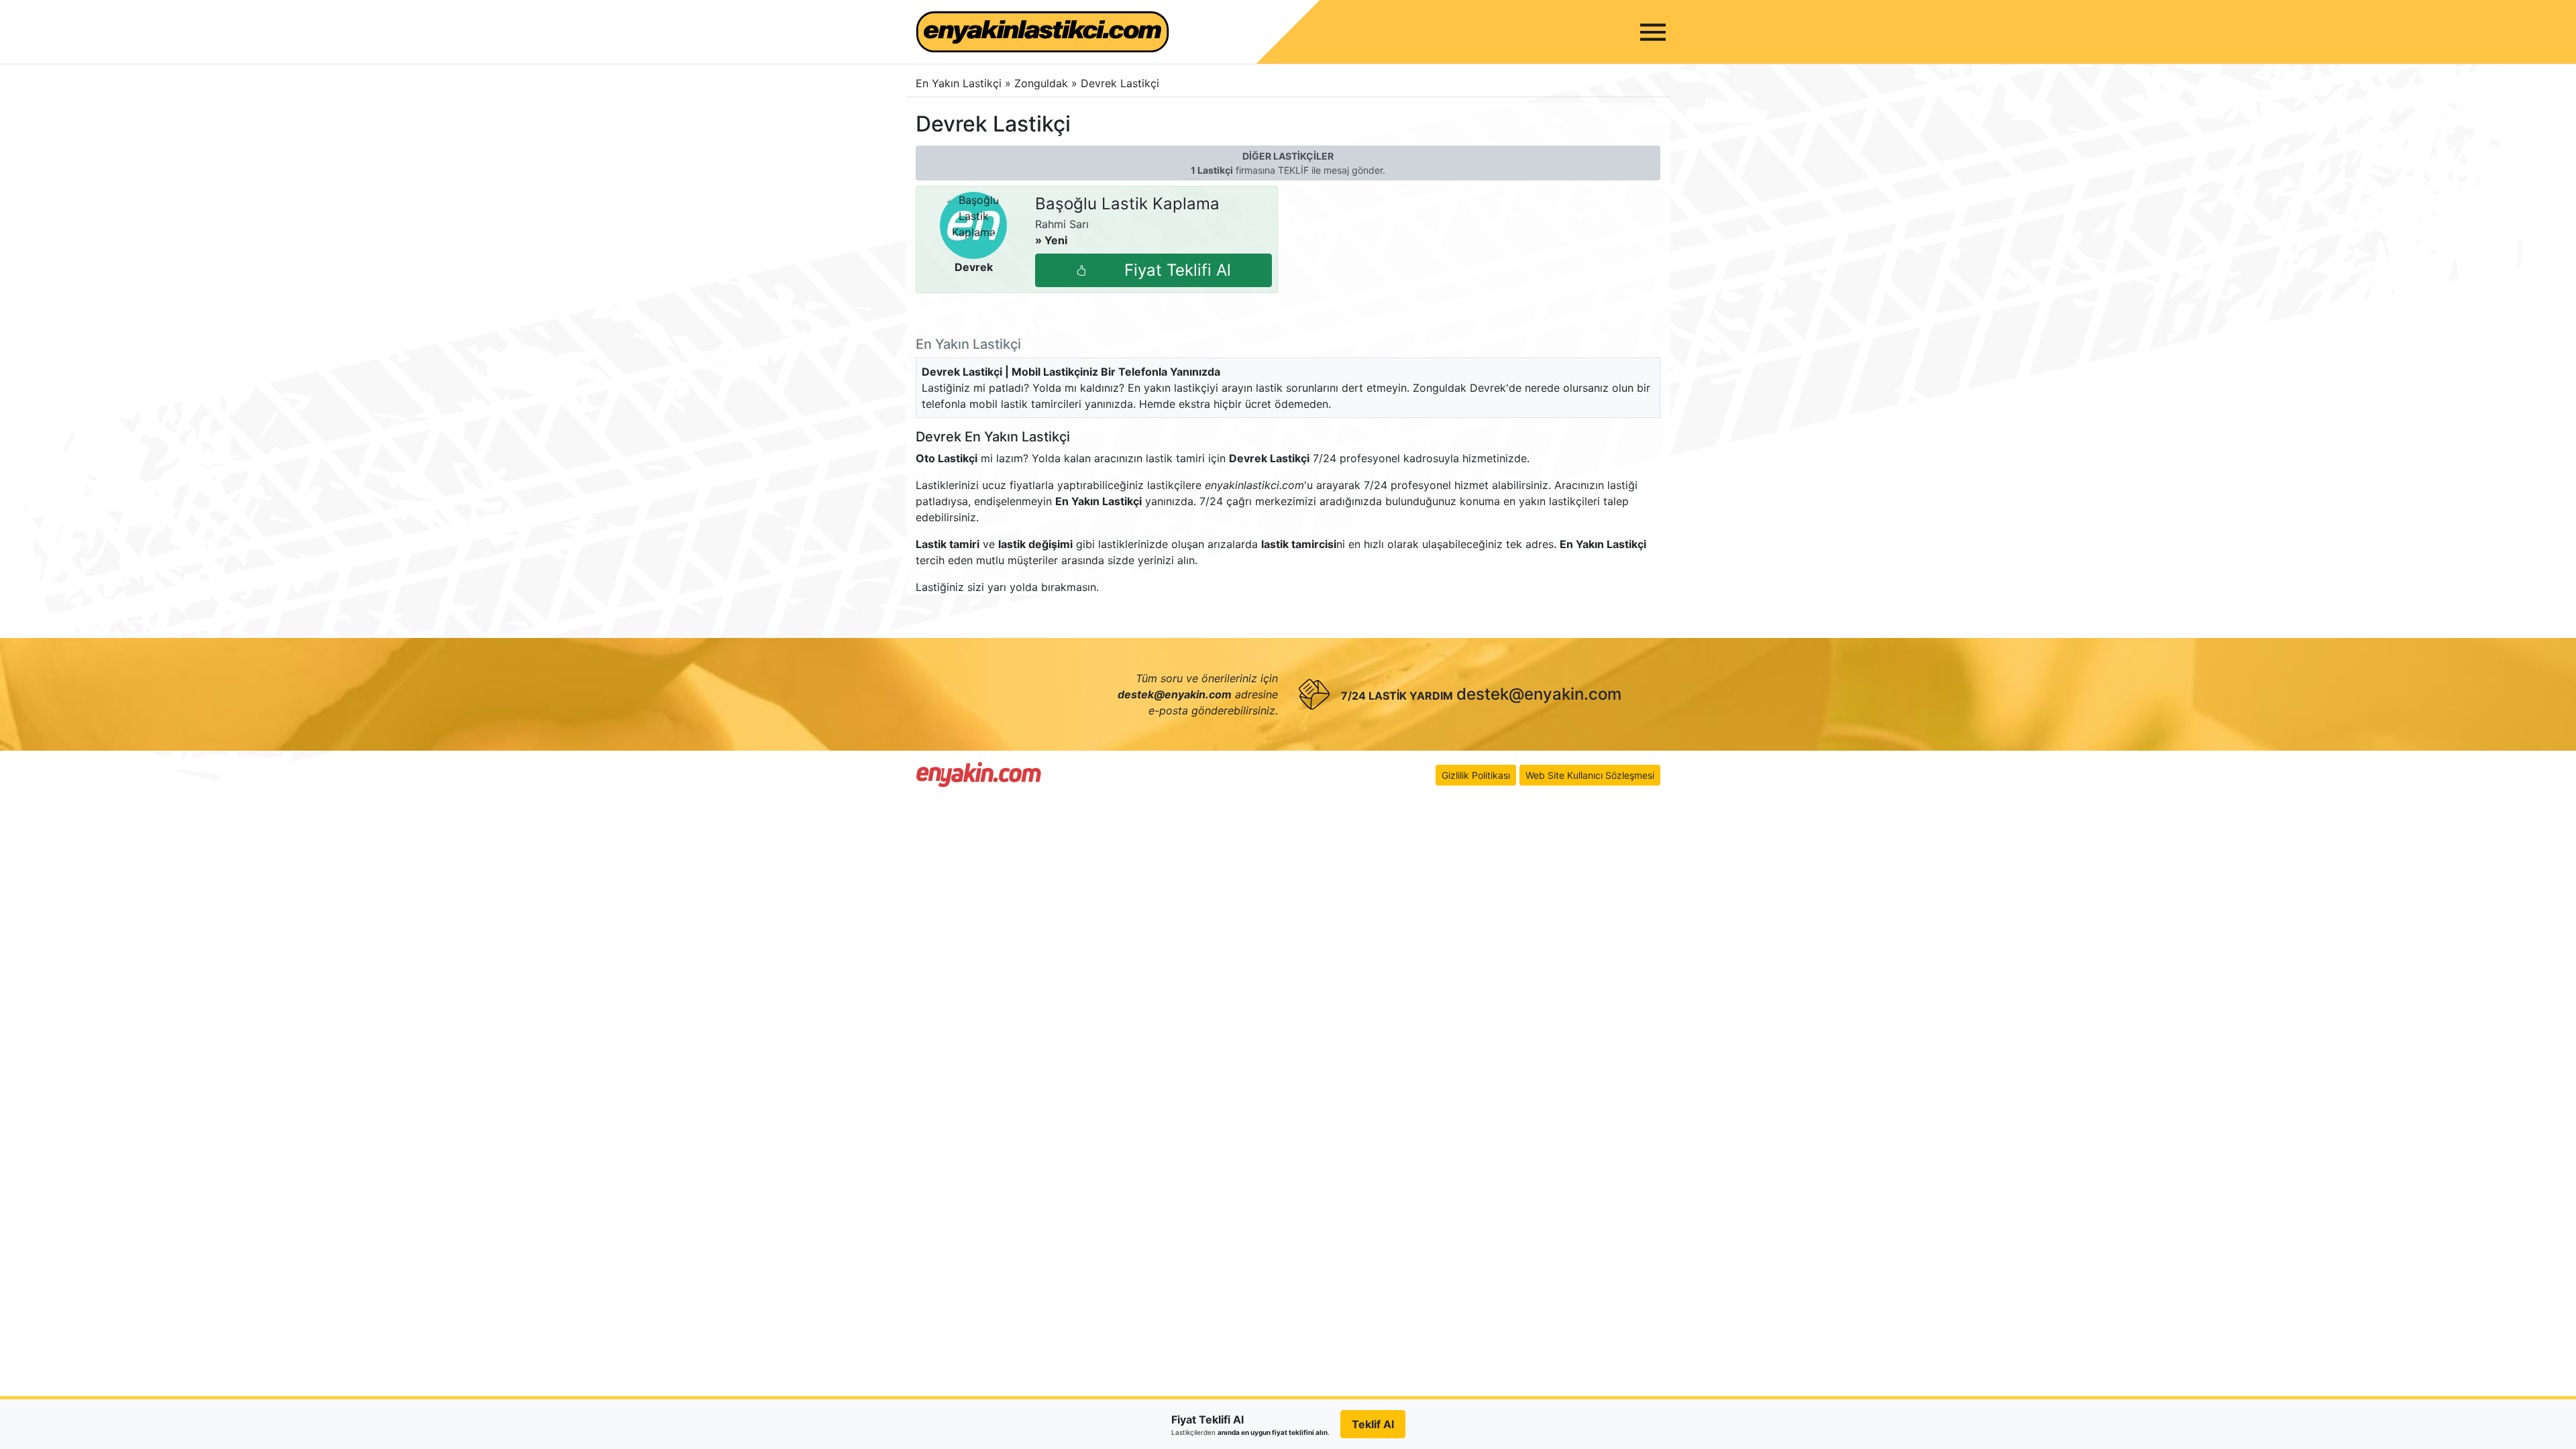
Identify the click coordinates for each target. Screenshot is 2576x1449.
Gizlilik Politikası (1476, 775)
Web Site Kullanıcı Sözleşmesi (1590, 775)
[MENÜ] (1653, 32)
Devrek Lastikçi (1120, 83)
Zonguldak (1043, 83)
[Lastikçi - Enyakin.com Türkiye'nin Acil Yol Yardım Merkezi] (979, 774)
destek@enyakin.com (1539, 694)
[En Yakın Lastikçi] (1042, 32)
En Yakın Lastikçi (959, 83)
